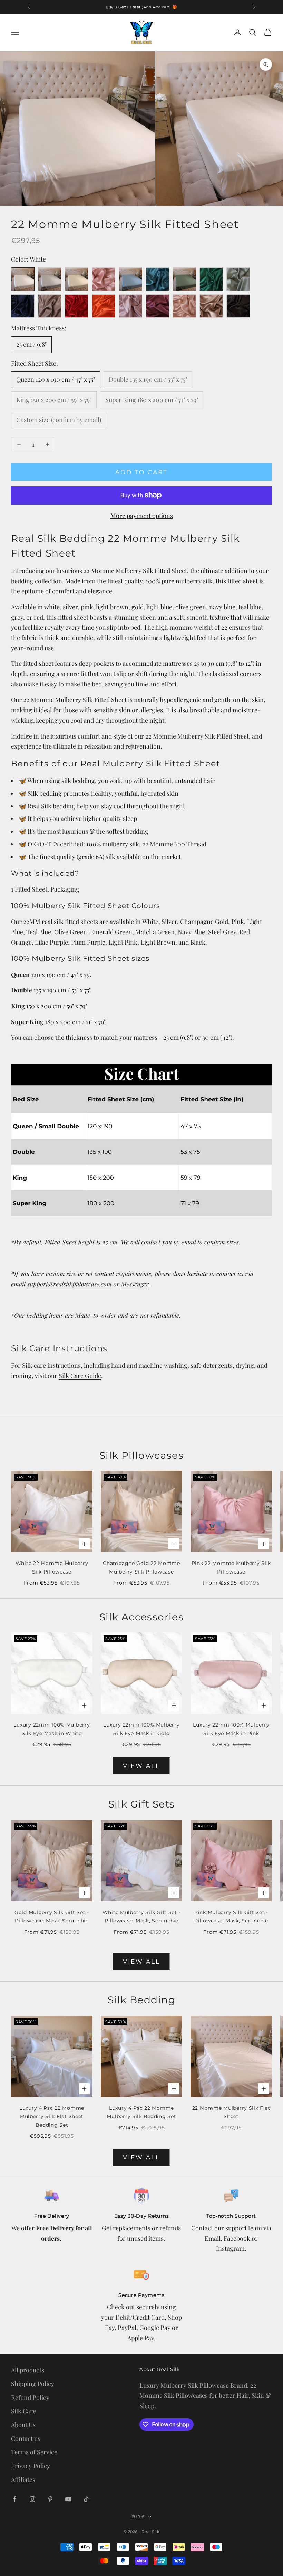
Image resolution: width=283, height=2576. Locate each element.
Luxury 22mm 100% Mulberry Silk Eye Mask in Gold (141, 1729)
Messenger (135, 1284)
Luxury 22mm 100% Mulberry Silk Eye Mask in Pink (231, 1729)
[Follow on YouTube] (68, 2499)
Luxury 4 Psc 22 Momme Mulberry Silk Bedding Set (141, 2112)
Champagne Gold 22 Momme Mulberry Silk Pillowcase (141, 1567)
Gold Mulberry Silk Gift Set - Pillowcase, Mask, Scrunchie (52, 1916)
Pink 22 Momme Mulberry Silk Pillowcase (231, 1567)
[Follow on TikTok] (86, 2499)
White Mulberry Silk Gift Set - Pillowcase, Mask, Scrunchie (142, 1916)
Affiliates (23, 2480)
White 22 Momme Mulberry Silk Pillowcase (52, 1567)
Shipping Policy (33, 2384)
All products (28, 2370)
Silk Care (23, 2411)
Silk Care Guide (80, 1376)
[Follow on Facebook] (14, 2499)
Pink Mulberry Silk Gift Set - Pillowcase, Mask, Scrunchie (231, 1916)
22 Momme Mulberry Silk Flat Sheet (231, 2112)
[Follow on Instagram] (32, 2499)
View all (141, 1766)
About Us (23, 2425)
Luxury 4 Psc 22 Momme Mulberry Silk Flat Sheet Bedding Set (52, 2116)
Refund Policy (30, 2397)
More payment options (142, 516)
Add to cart (141, 472)
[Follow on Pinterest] (50, 2499)
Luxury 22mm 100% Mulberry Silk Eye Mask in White (52, 1729)
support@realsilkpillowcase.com (70, 1284)
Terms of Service (34, 2452)
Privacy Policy (31, 2466)
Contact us (26, 2438)
